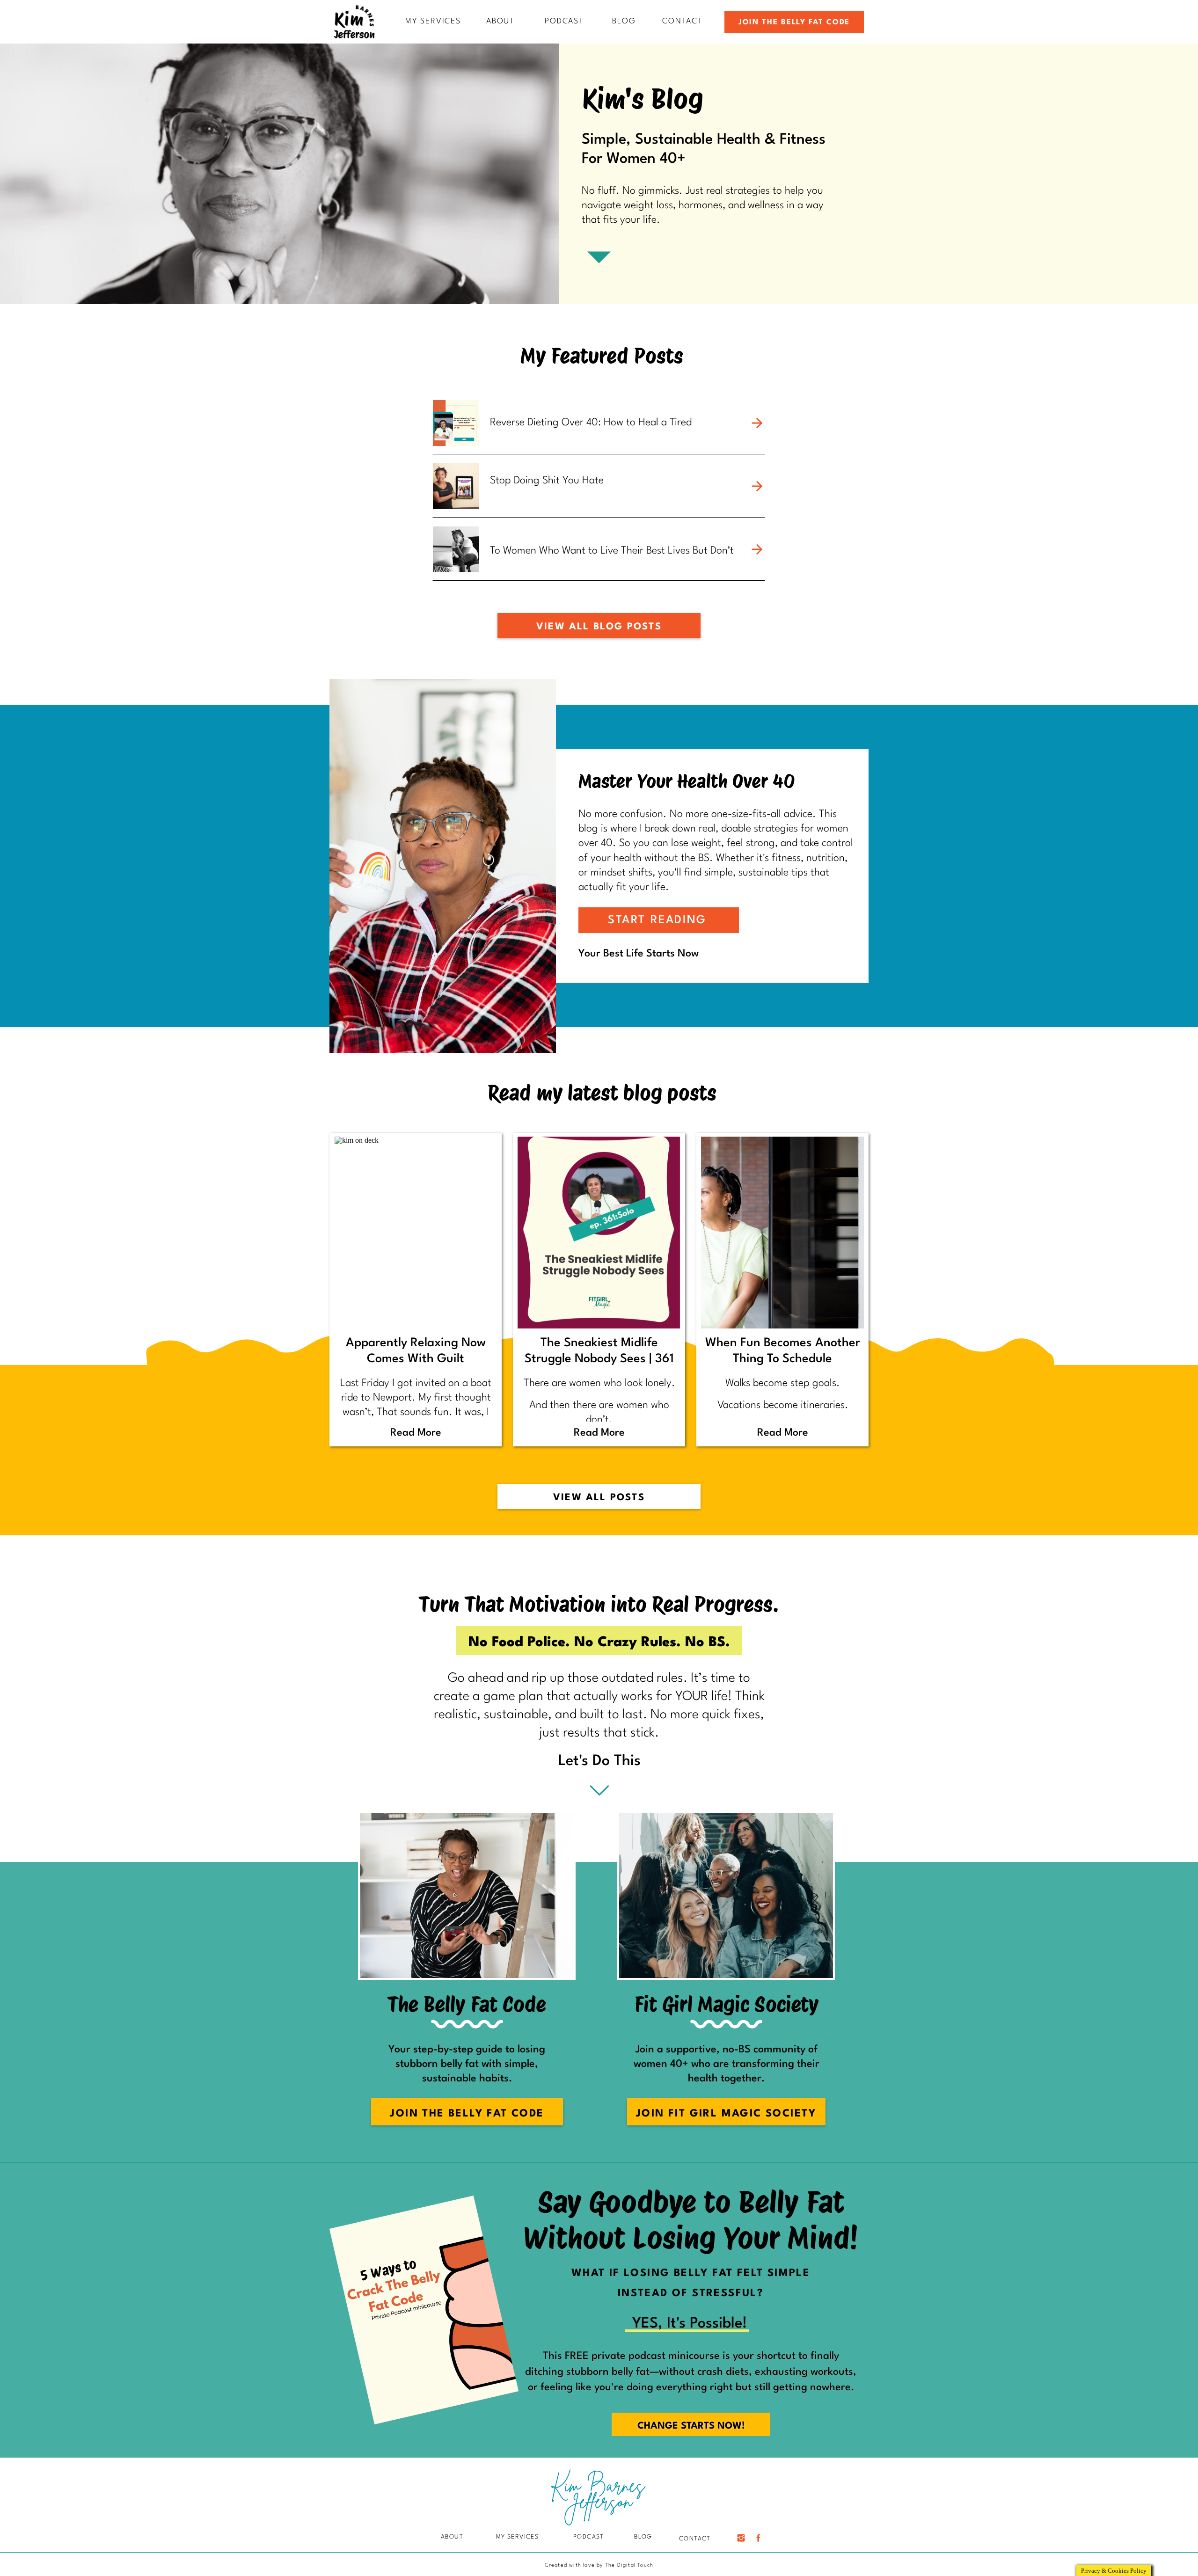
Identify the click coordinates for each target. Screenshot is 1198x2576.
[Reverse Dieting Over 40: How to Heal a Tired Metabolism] (757, 423)
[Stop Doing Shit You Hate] (757, 486)
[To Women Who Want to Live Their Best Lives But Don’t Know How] (757, 549)
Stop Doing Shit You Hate (547, 481)
